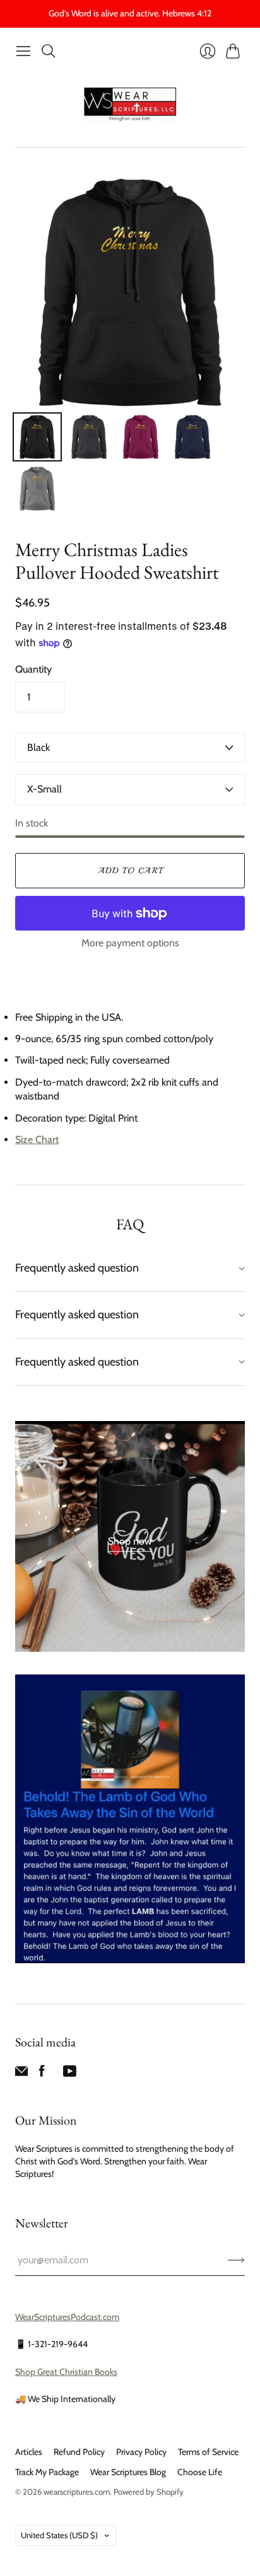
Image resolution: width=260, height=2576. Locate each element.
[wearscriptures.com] (130, 105)
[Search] (49, 51)
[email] (21, 2074)
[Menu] (23, 51)
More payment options (130, 943)
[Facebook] (42, 2074)
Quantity (33, 669)
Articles (29, 2452)
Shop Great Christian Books (66, 2372)
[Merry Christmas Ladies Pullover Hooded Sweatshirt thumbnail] (37, 437)
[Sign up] (236, 2260)
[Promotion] (130, 1537)
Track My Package (47, 2472)
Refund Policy (79, 2452)
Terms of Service (208, 2452)
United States (59, 2535)
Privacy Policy (141, 2452)
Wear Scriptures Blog (128, 2472)
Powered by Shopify (149, 2492)
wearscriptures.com (77, 2492)
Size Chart (37, 1140)
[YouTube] (70, 2074)
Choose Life (200, 2472)
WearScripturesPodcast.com (67, 2317)
